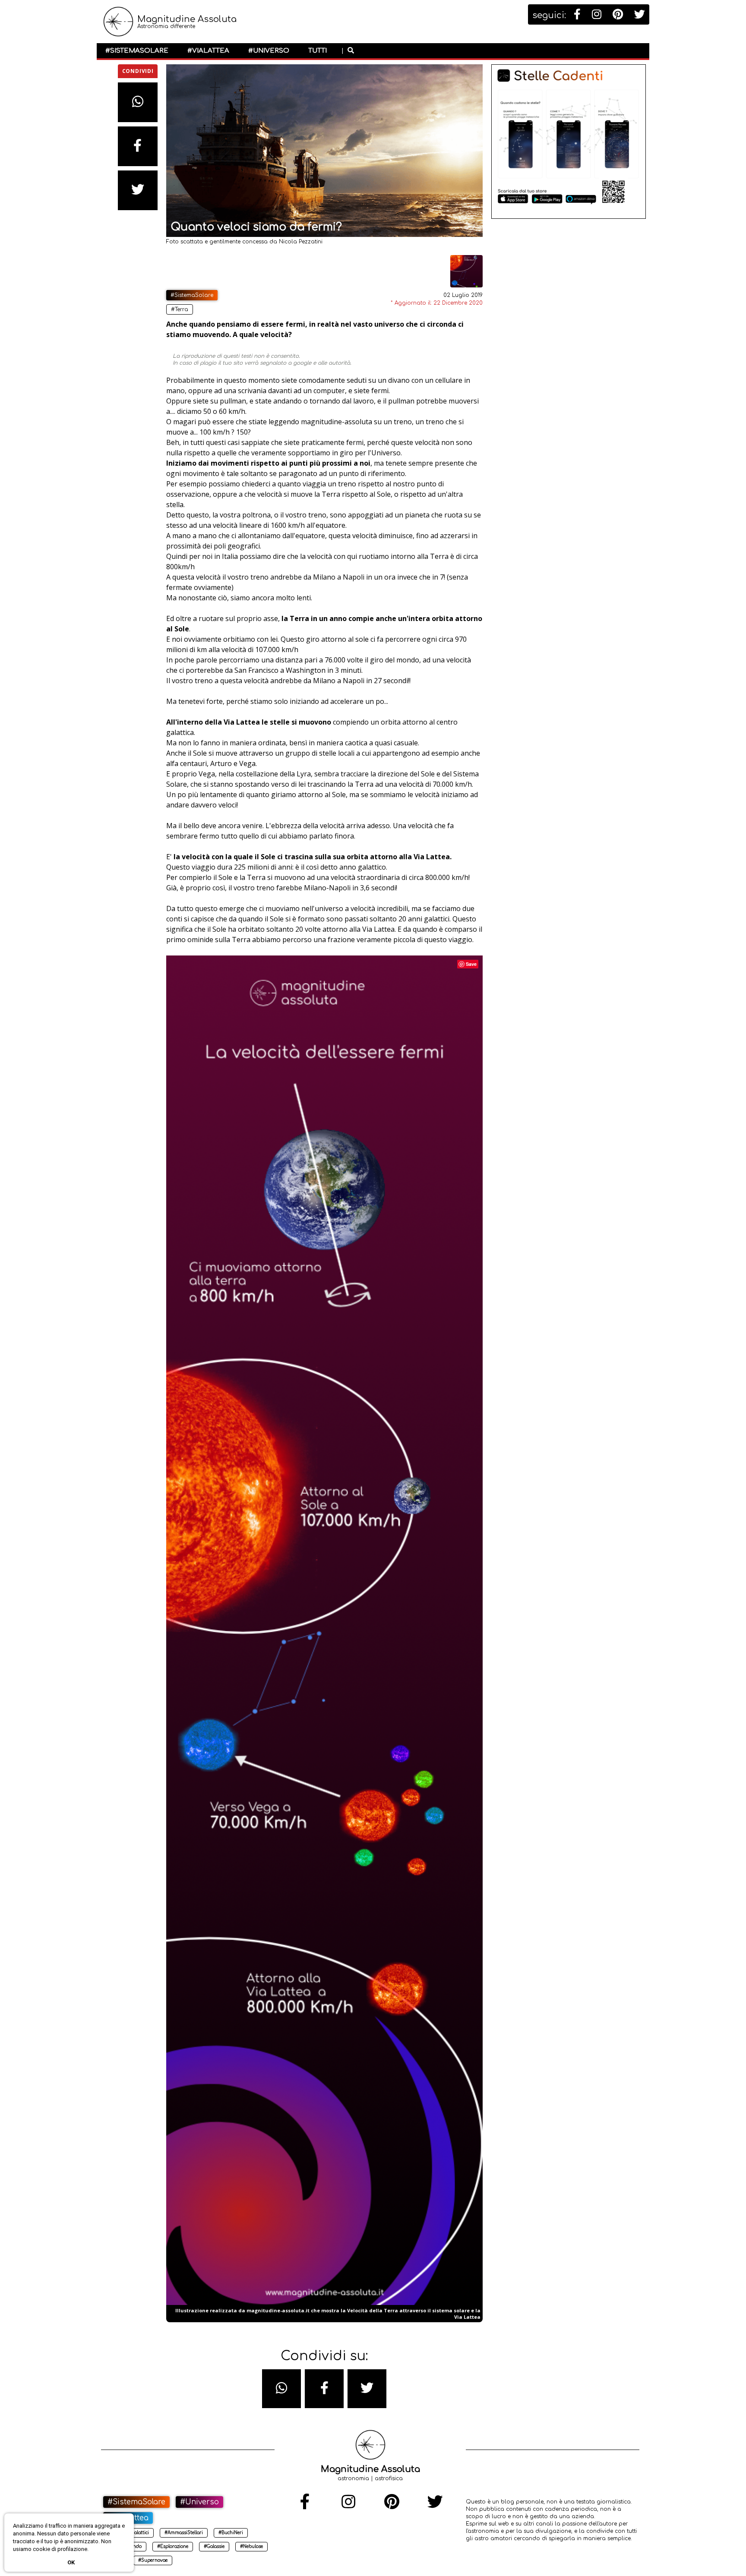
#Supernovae (153, 2560)
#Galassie (214, 2546)
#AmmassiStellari (184, 2533)
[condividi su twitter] (138, 190)
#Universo (269, 51)
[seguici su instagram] (597, 15)
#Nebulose (251, 2546)
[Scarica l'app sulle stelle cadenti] (569, 217)
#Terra (180, 309)
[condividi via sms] (281, 2389)
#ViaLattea (208, 51)
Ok (71, 2562)
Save (471, 964)
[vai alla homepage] (118, 26)
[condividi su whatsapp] (138, 102)
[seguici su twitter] (640, 15)
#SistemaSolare (137, 51)
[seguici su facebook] (577, 15)
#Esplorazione (173, 2546)
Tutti (318, 51)
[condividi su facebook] (138, 146)
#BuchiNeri (231, 2533)
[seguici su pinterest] (618, 15)
